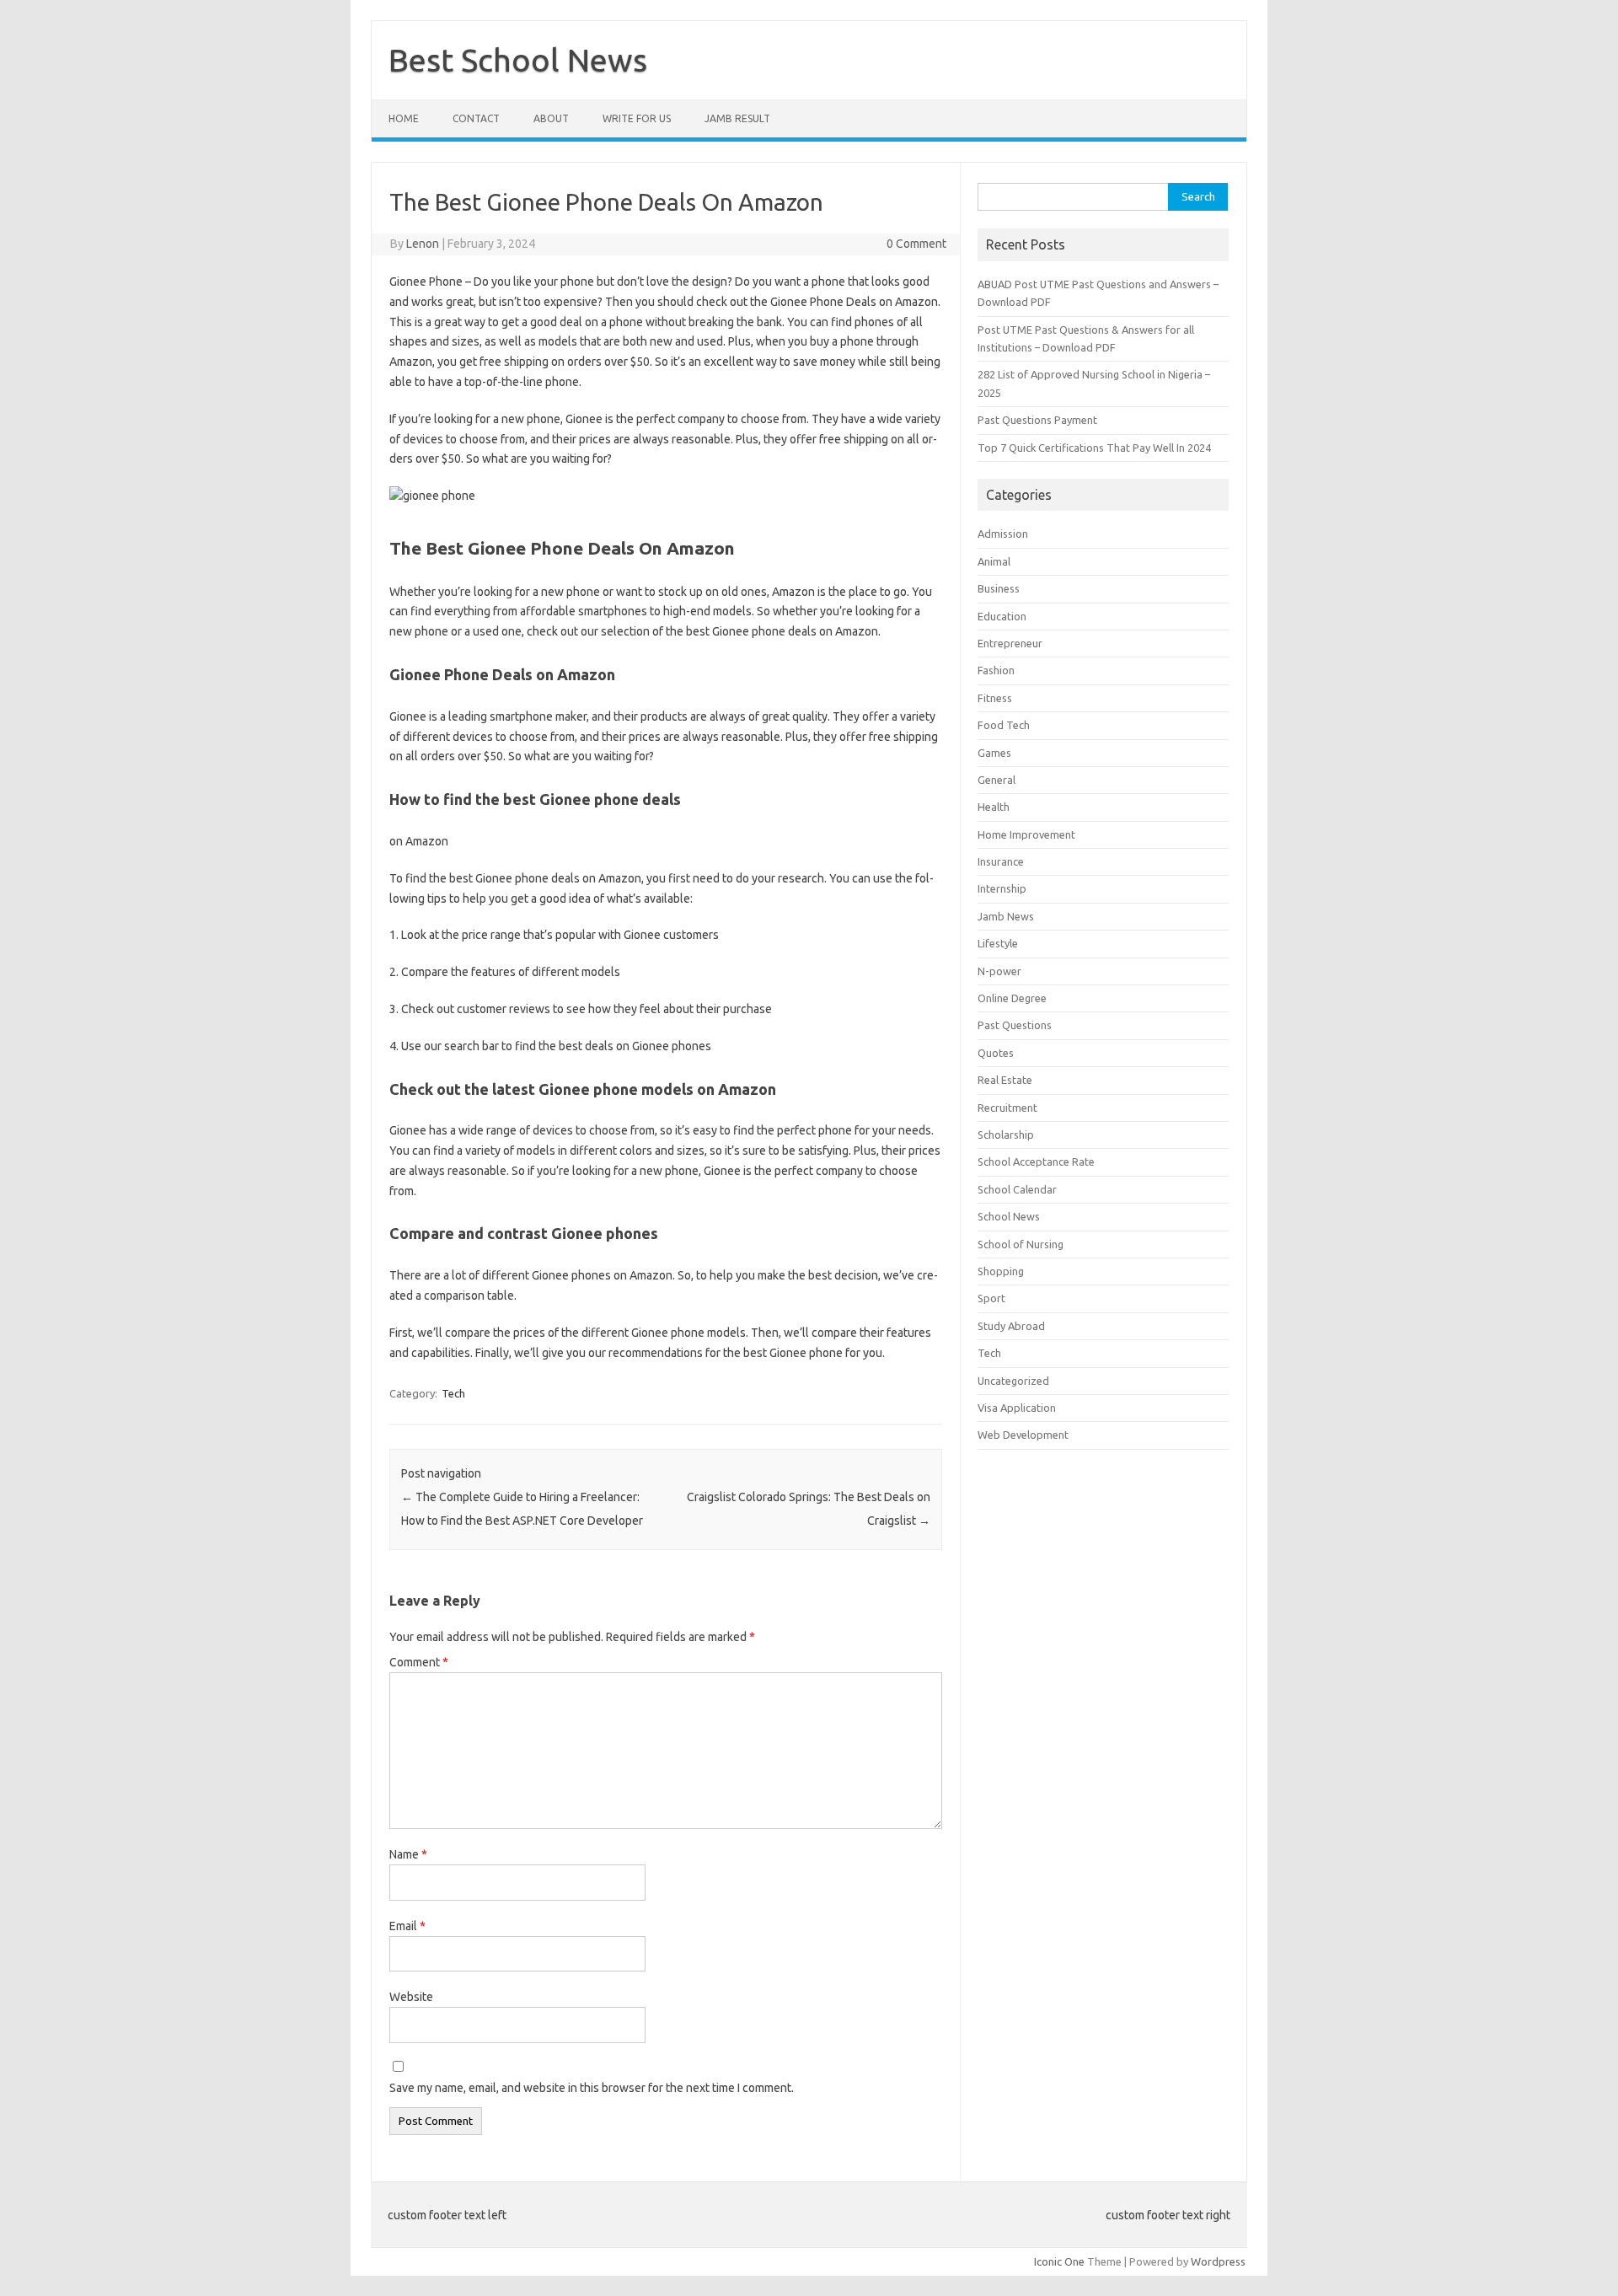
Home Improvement (1026, 834)
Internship (1002, 888)
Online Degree (1012, 998)
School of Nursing (1021, 1244)
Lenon (423, 244)
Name (408, 1854)
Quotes (996, 1053)
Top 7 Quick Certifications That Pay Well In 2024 (1094, 448)
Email (407, 1926)
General (997, 780)
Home (404, 118)
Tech (453, 1393)
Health (994, 807)
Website (411, 1997)
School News (1009, 1216)
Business (999, 588)
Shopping (1001, 1271)
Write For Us (637, 118)
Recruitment (1007, 1108)
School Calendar (1017, 1189)
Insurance (1001, 861)
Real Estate (1005, 1080)
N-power (999, 971)
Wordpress (1218, 2261)
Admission (1003, 534)
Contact (476, 118)
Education (1002, 616)
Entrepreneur (1010, 643)
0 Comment (916, 244)
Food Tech (1004, 725)
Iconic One (1059, 2261)
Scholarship (1006, 1135)
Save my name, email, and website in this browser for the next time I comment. (592, 2088)
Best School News (518, 60)
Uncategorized (1013, 1381)
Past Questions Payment (1037, 420)
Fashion (996, 670)
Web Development (1023, 1435)
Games (994, 753)
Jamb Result (737, 118)
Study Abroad (1011, 1326)
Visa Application (1017, 1408)
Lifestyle (998, 943)
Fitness (995, 698)
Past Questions (1015, 1025)
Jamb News (1006, 916)
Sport (991, 1298)
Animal (994, 561)
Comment (419, 1662)
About (551, 118)
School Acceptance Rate (1036, 1161)
